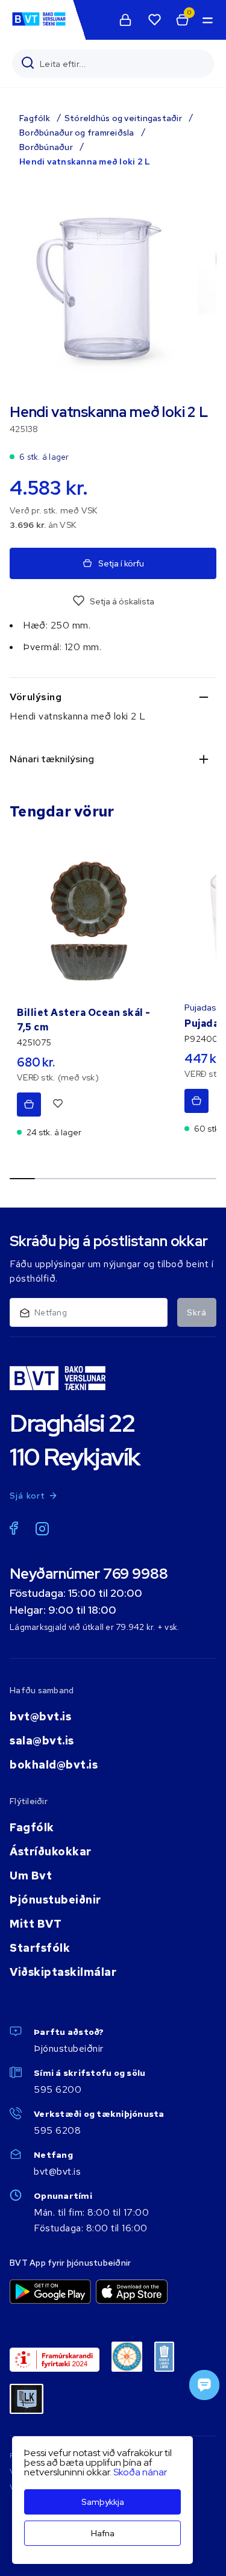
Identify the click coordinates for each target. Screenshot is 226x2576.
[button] (207, 20)
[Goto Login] (154, 20)
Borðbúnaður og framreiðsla (77, 133)
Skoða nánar (140, 2472)
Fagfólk (35, 118)
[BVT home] (39, 25)
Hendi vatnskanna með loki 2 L (85, 161)
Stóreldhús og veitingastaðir (123, 118)
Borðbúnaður (46, 147)
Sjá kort (28, 1496)
